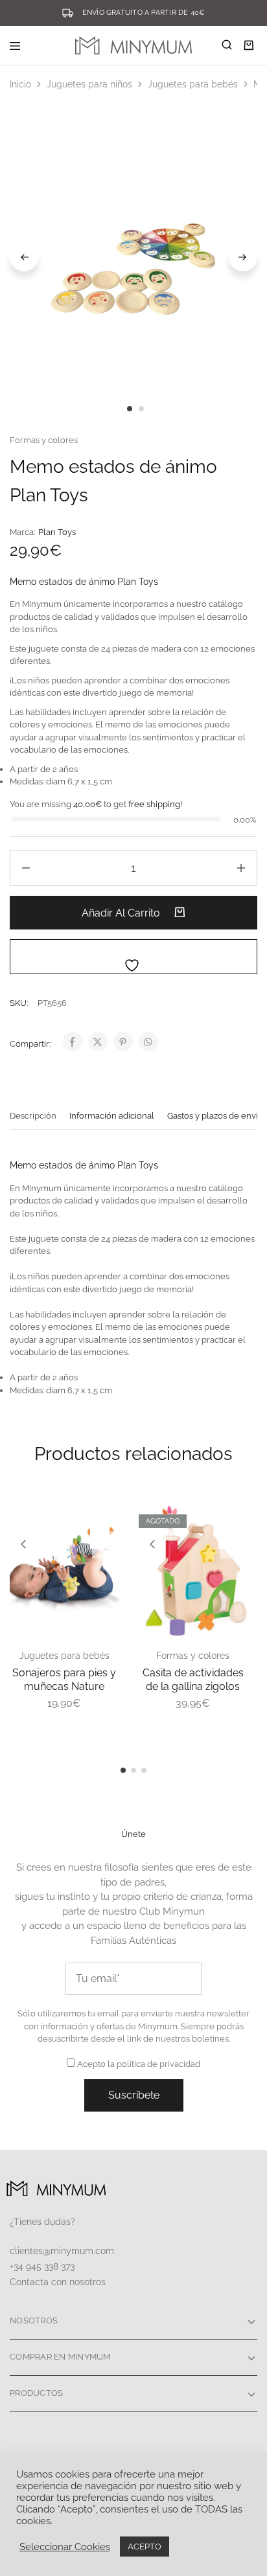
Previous (24, 257)
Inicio (20, 84)
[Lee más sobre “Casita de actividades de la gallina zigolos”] (235, 1519)
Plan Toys (57, 532)
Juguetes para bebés (193, 84)
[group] (64, 1570)
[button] (23, 1545)
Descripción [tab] (33, 1116)
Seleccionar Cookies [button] (65, 2547)
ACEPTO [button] (145, 2547)
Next (243, 257)
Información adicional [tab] (112, 1116)
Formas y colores (44, 440)
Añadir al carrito (122, 913)
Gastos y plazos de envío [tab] (215, 1116)
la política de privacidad (154, 2064)
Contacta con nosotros (58, 2282)
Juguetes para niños (89, 84)
